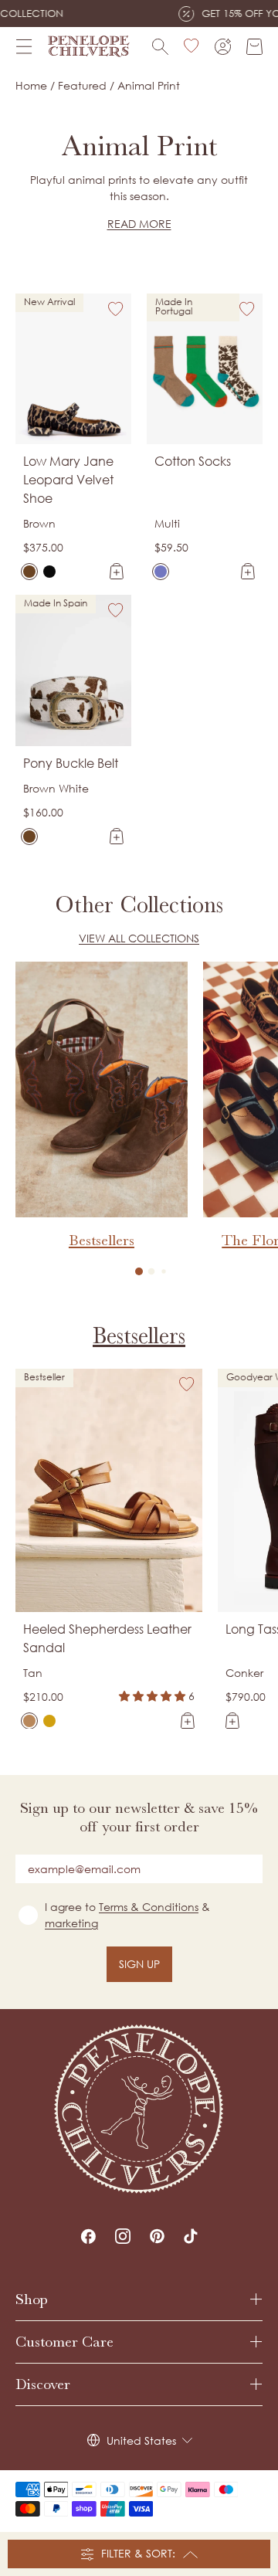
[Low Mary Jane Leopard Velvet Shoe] (29, 572)
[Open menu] (24, 46)
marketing (71, 1923)
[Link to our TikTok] (191, 2236)
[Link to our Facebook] (88, 2236)
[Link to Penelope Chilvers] (89, 46)
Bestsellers (139, 1336)
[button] (139, 1271)
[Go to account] (223, 47)
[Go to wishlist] (192, 46)
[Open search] (160, 47)
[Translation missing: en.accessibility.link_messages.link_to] (139, 2109)
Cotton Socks (193, 461)
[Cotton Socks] (161, 572)
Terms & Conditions (149, 1907)
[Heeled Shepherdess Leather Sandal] (29, 1721)
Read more (139, 224)
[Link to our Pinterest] (157, 2236)
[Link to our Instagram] (123, 2236)
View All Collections (139, 938)
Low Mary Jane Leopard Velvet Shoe (68, 480)
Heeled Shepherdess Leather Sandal (107, 1638)
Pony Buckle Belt (71, 763)
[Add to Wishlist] (116, 309)
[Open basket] (254, 47)
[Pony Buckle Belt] (29, 837)
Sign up (139, 1964)
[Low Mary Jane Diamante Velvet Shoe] (49, 572)
